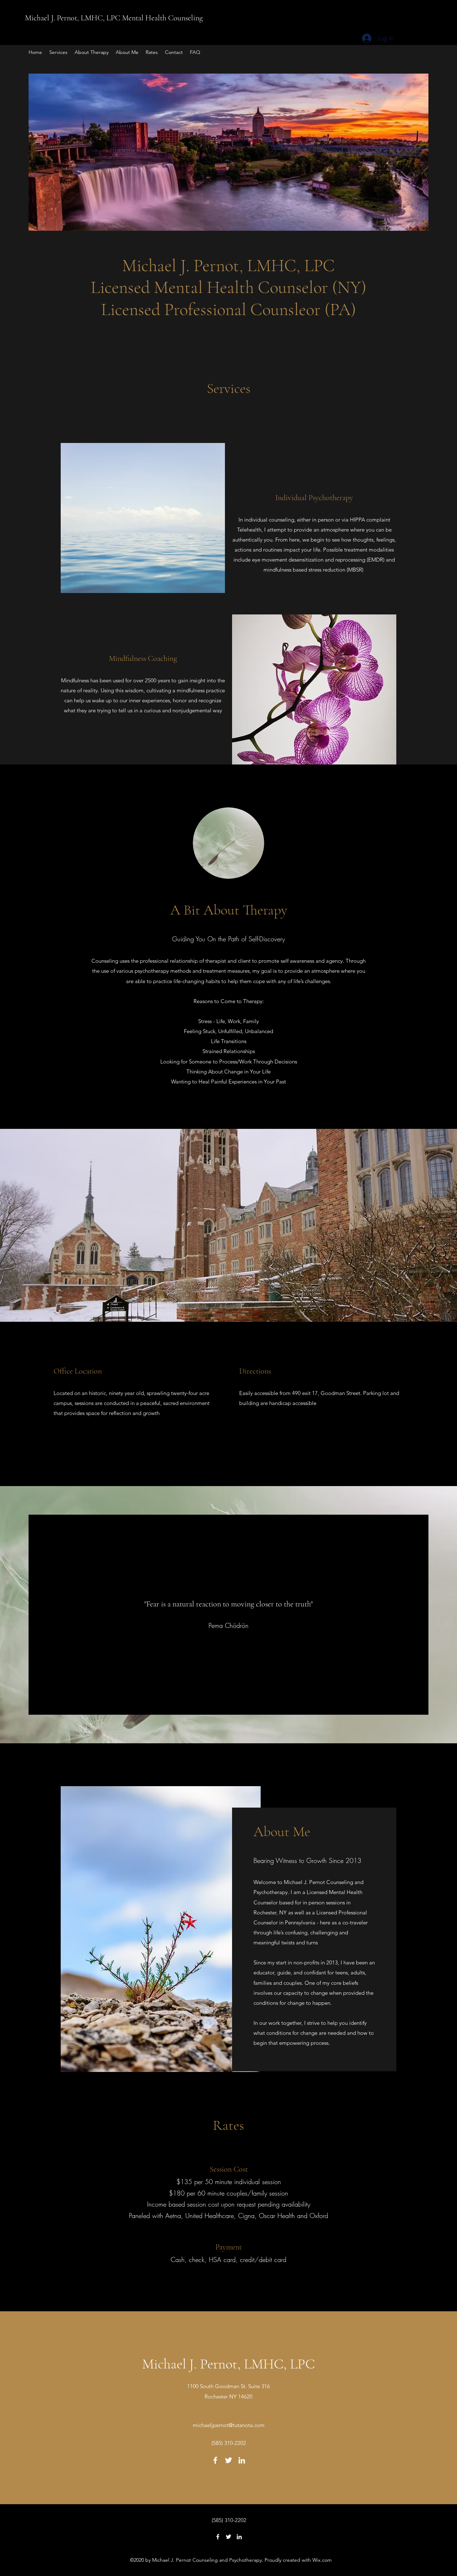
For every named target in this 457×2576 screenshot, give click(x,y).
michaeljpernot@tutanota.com (229, 2425)
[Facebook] (215, 2460)
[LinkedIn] (242, 2460)
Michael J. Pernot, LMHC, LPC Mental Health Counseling (115, 18)
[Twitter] (228, 2460)
